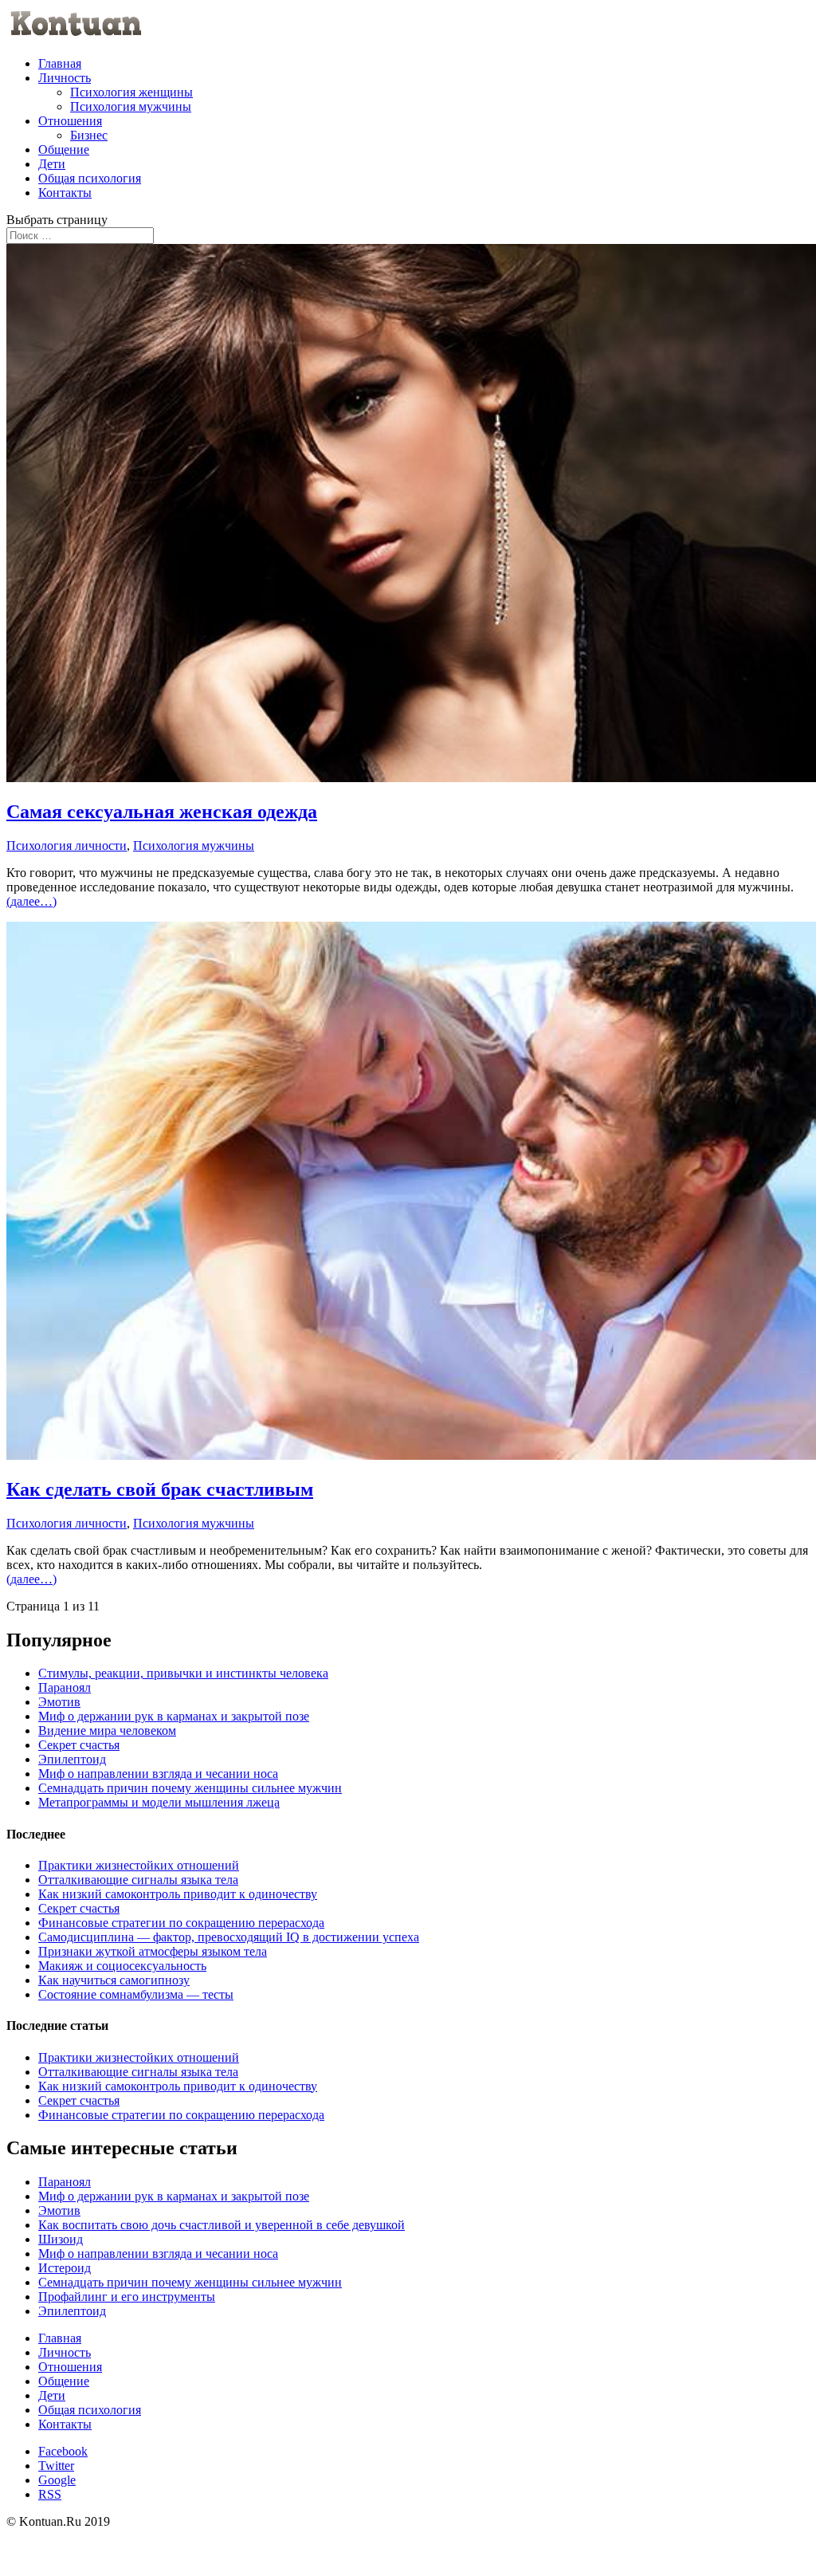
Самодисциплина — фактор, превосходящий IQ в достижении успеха (229, 1937)
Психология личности (67, 846)
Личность (65, 78)
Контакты (65, 193)
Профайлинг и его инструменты (127, 2297)
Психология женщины (131, 92)
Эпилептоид (72, 1759)
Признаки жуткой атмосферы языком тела (153, 1951)
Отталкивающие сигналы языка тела (138, 1880)
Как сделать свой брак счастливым (160, 1489)
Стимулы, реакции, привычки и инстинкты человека (183, 1673)
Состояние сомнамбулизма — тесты (136, 1994)
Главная (60, 63)
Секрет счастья (79, 1745)
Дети (52, 164)
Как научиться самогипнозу (114, 1980)
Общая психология (90, 178)
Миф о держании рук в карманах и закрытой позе (174, 1716)
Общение (64, 149)
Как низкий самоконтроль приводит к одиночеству (178, 1894)
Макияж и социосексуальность (122, 1966)
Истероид (65, 2268)
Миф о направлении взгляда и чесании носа (158, 1774)
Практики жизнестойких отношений (139, 1865)
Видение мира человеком (107, 1730)
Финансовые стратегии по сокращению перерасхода (181, 1923)
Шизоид (61, 2239)
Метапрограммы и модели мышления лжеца (159, 1802)
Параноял (65, 1687)
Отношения (70, 121)
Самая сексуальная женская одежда (162, 812)
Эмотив (59, 1702)
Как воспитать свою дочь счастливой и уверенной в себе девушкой (222, 2225)
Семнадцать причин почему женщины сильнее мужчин (190, 1788)
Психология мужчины (131, 106)
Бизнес (89, 135)
